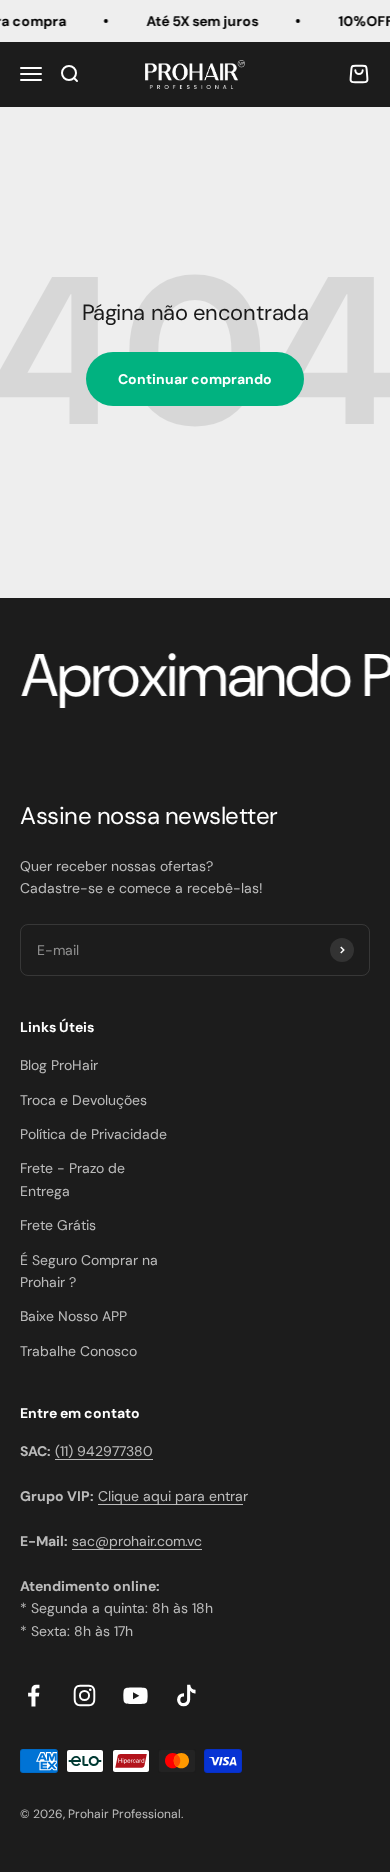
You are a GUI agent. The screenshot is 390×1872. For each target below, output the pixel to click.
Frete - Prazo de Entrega (72, 1179)
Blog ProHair (59, 1065)
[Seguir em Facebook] (33, 1695)
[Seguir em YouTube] (135, 1695)
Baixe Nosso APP (73, 1316)
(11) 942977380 (104, 1451)
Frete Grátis (58, 1225)
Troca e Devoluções (83, 1100)
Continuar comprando (195, 379)
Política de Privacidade (93, 1134)
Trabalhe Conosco (78, 1351)
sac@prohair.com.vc (137, 1541)
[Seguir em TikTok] (186, 1695)
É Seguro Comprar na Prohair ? (89, 1271)
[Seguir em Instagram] (84, 1695)
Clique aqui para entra (170, 1496)
